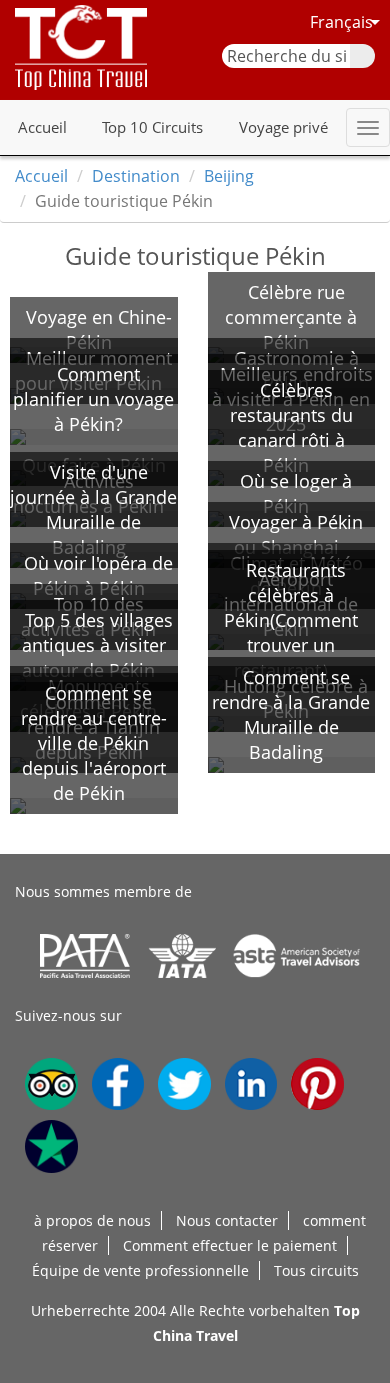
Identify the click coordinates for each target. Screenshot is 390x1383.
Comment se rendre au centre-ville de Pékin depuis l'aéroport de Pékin (94, 743)
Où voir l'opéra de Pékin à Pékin (98, 575)
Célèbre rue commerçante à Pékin (291, 317)
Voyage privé (283, 127)
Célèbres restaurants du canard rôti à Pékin (291, 427)
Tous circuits (316, 1270)
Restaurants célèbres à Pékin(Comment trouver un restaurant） (291, 620)
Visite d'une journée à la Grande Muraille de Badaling (93, 509)
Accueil (42, 127)
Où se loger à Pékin (296, 493)
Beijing (229, 176)
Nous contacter (227, 1220)
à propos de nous (92, 1220)
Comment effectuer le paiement (230, 1245)
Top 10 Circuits (152, 127)
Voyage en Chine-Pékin (99, 329)
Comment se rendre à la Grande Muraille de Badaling (291, 714)
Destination (136, 176)
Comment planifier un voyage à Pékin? (93, 399)
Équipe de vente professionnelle (140, 1270)
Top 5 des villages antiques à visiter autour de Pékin (97, 645)
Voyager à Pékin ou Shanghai (296, 534)
